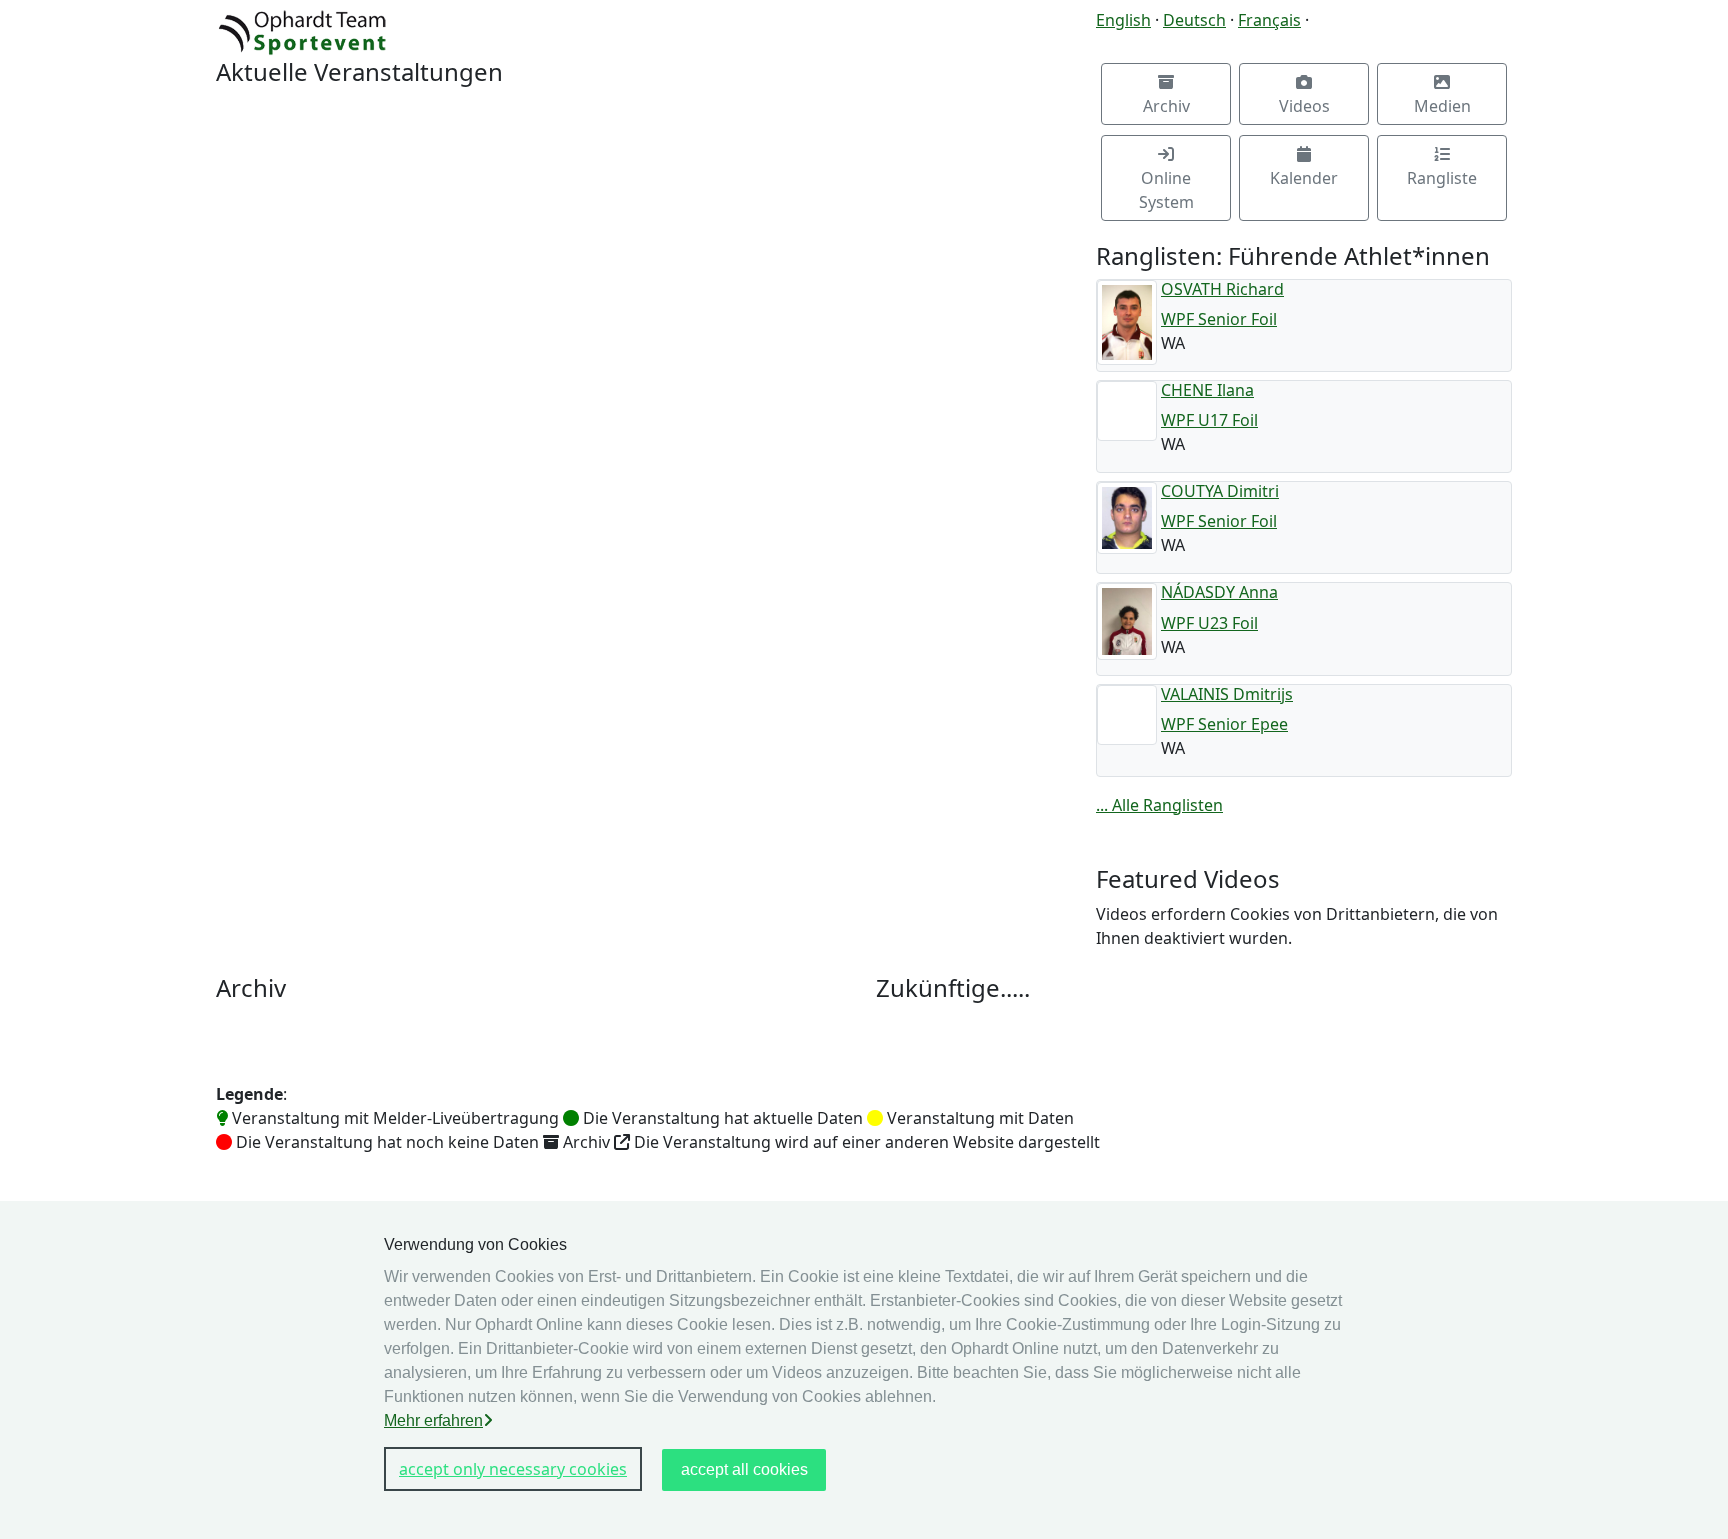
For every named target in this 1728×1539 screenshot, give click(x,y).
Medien (1442, 106)
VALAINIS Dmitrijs (1227, 694)
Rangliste (1442, 178)
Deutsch (1194, 20)
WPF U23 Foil (1209, 623)
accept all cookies (744, 1469)
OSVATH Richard (1222, 289)
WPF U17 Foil (1209, 420)
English (1123, 20)
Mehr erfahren (433, 1420)
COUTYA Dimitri (1220, 491)
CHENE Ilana (1207, 390)
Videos (1304, 106)
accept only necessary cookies (513, 1469)
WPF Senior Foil (1219, 319)
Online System (1166, 190)
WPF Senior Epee (1224, 724)
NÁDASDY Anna (1219, 592)
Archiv (1166, 106)
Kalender (1304, 178)
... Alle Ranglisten (1159, 805)
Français (1269, 20)
